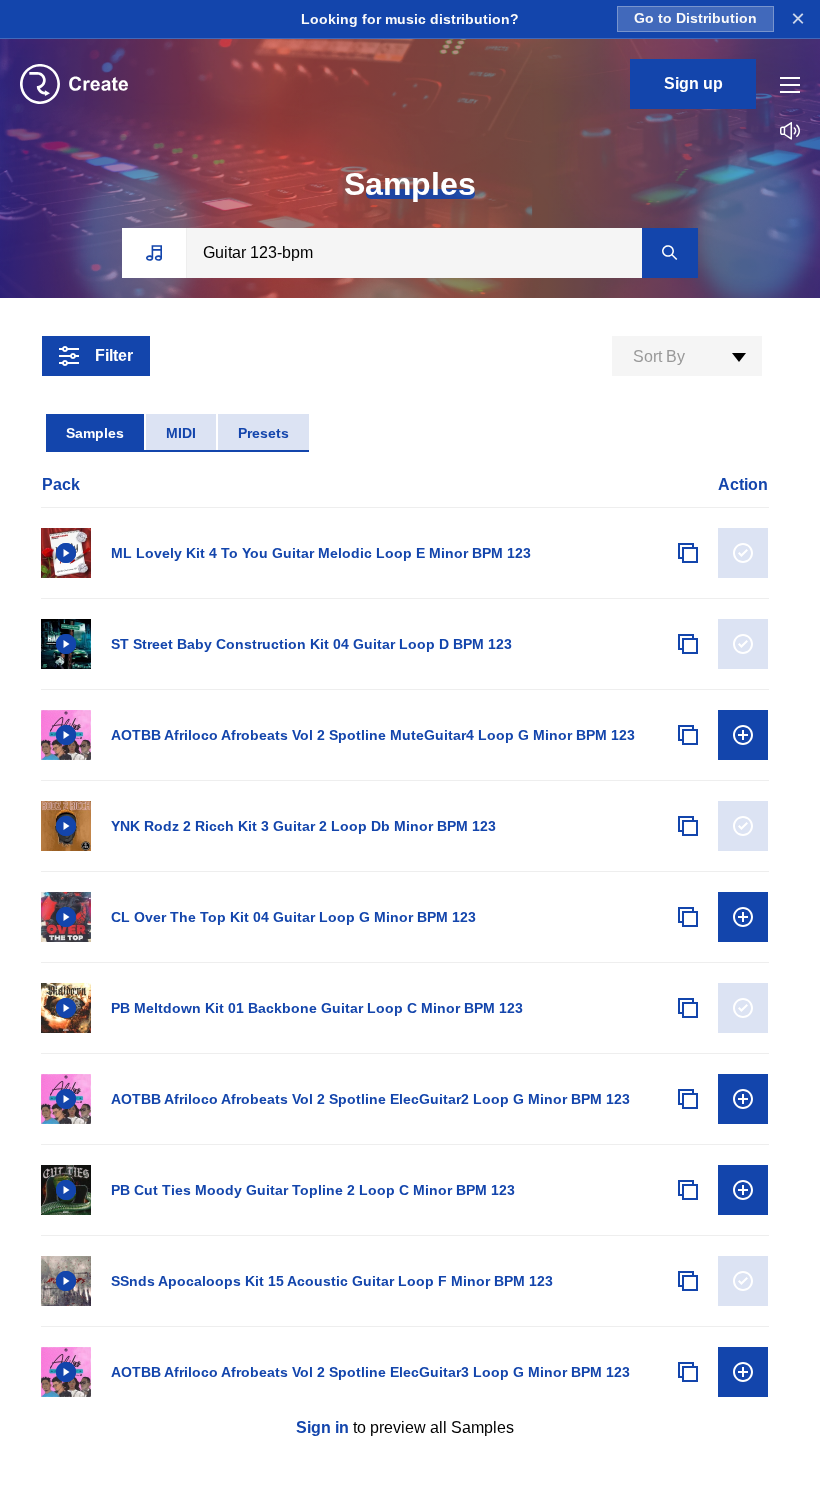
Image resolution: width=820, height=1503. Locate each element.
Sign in (322, 1427)
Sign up (693, 83)
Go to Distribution (695, 18)
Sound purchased (743, 553)
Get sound (743, 735)
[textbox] (687, 357)
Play (66, 553)
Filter (114, 355)
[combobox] (687, 356)
